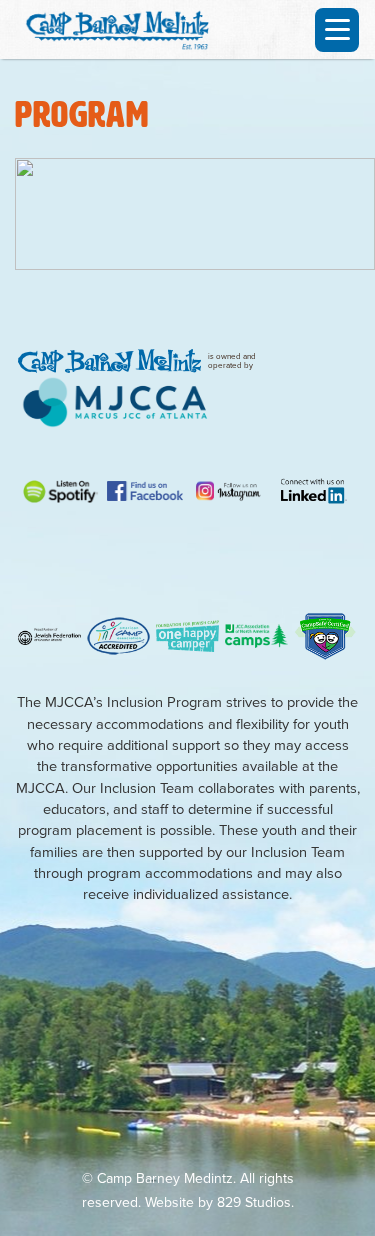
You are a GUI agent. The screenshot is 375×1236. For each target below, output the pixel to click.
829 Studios (254, 1202)
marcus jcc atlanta (115, 402)
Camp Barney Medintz (124, 27)
